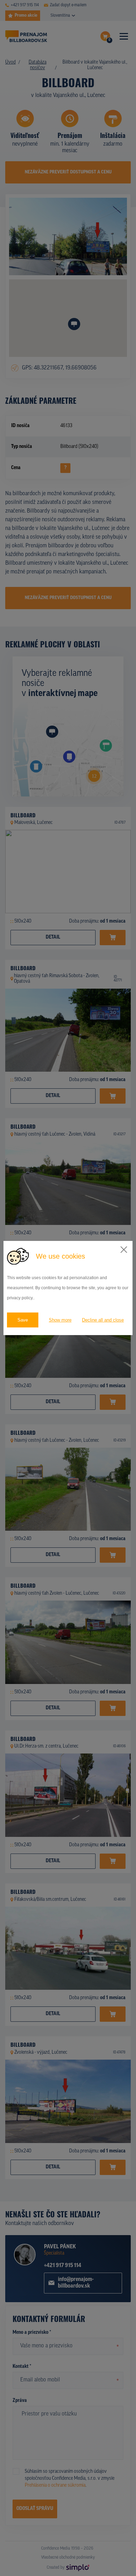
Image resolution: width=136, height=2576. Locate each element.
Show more (60, 1320)
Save (23, 1320)
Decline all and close (103, 1320)
